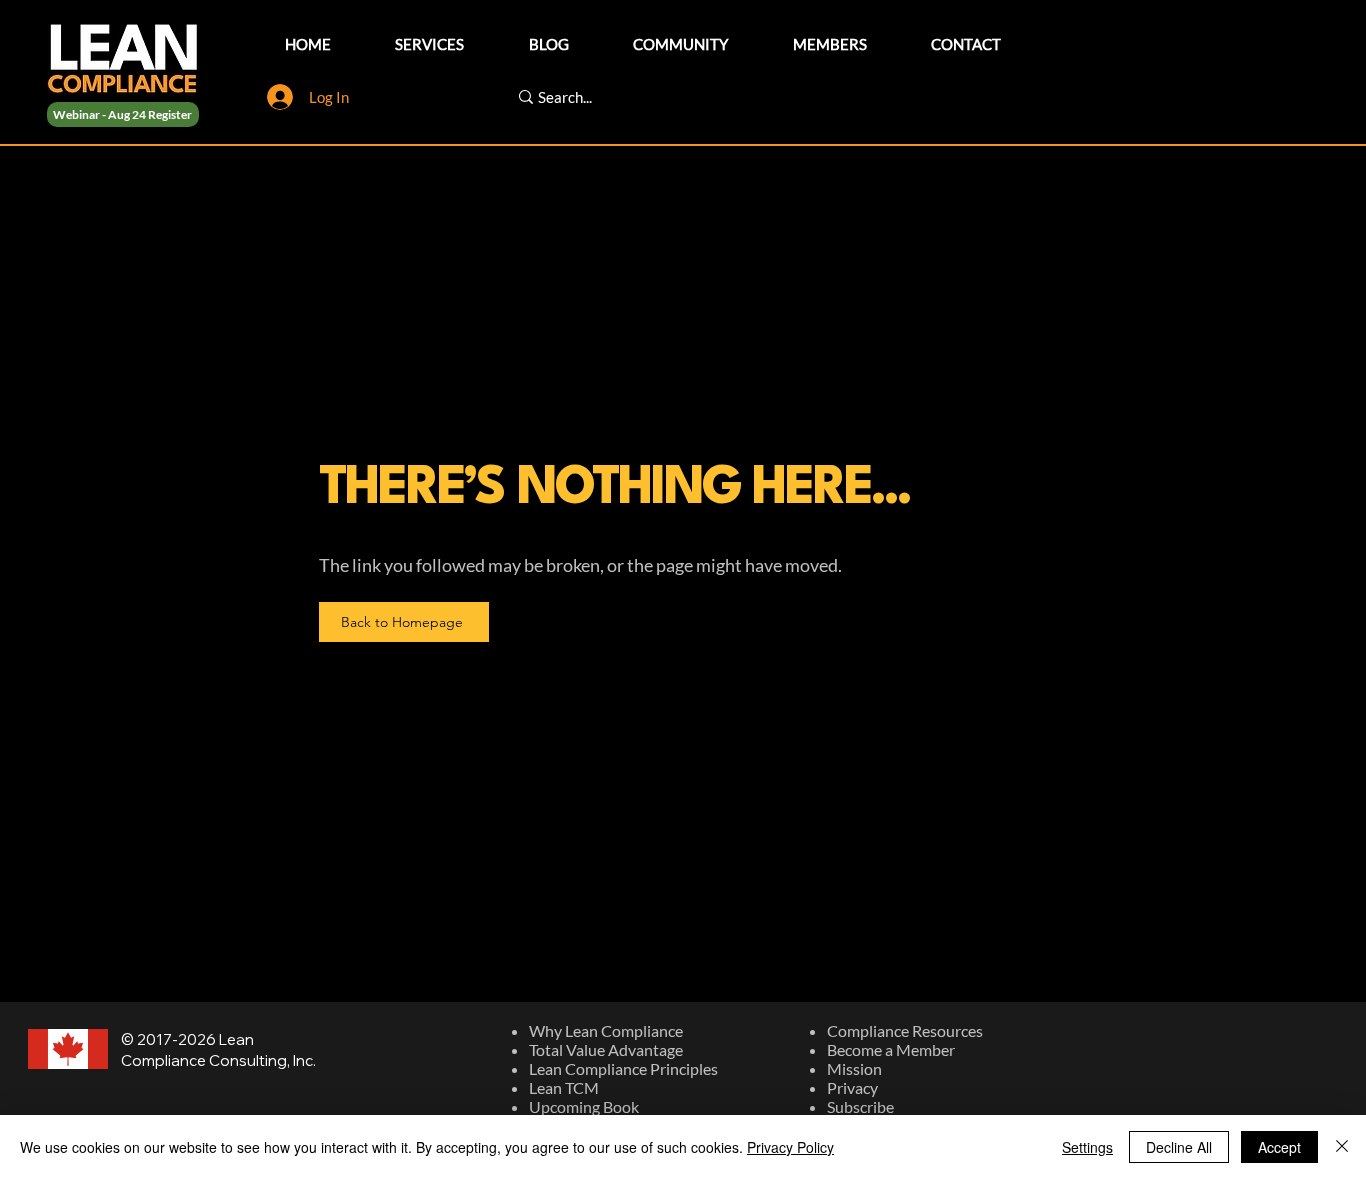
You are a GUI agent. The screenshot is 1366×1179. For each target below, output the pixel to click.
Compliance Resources (905, 1030)
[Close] (1342, 1147)
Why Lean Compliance (606, 1030)
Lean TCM (564, 1087)
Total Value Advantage (606, 1049)
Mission (854, 1068)
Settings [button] (1087, 1147)
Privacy (852, 1087)
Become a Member (891, 1049)
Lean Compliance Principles (623, 1068)
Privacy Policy (790, 1147)
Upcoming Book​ (584, 1106)
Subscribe (860, 1106)
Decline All (1179, 1147)
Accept (1279, 1147)
